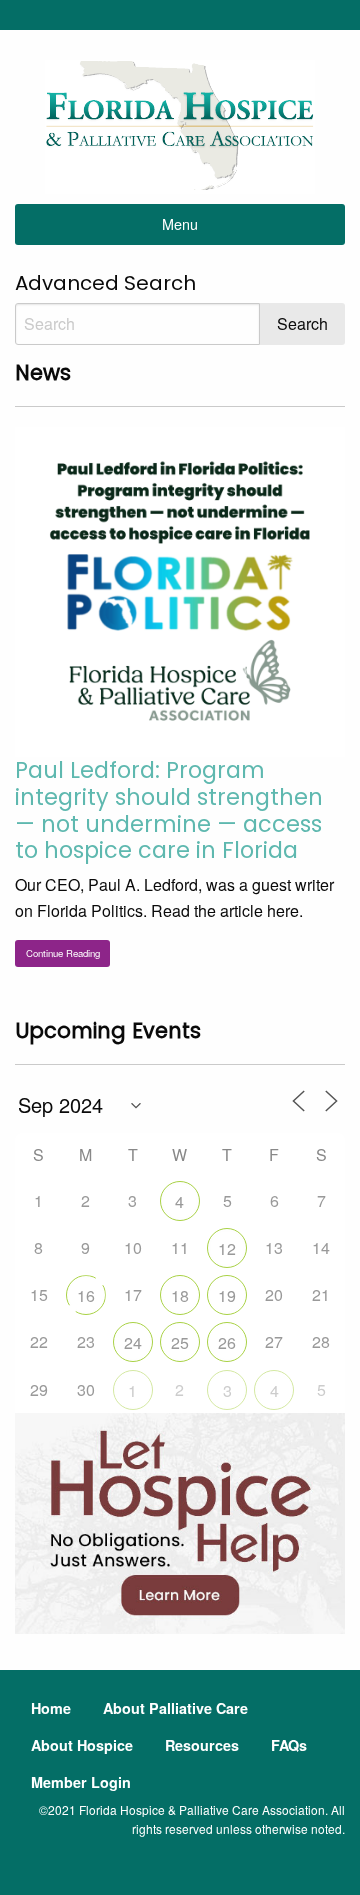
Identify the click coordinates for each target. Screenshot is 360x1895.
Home (51, 1708)
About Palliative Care (175, 1708)
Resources (202, 1745)
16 (86, 1295)
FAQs (289, 1745)
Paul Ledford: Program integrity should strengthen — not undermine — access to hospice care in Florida (169, 810)
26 (227, 1342)
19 (227, 1295)
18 (180, 1295)
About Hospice (82, 1745)
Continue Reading (63, 953)
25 (180, 1342)
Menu (180, 223)
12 (227, 1248)
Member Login (81, 1782)
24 (133, 1342)
